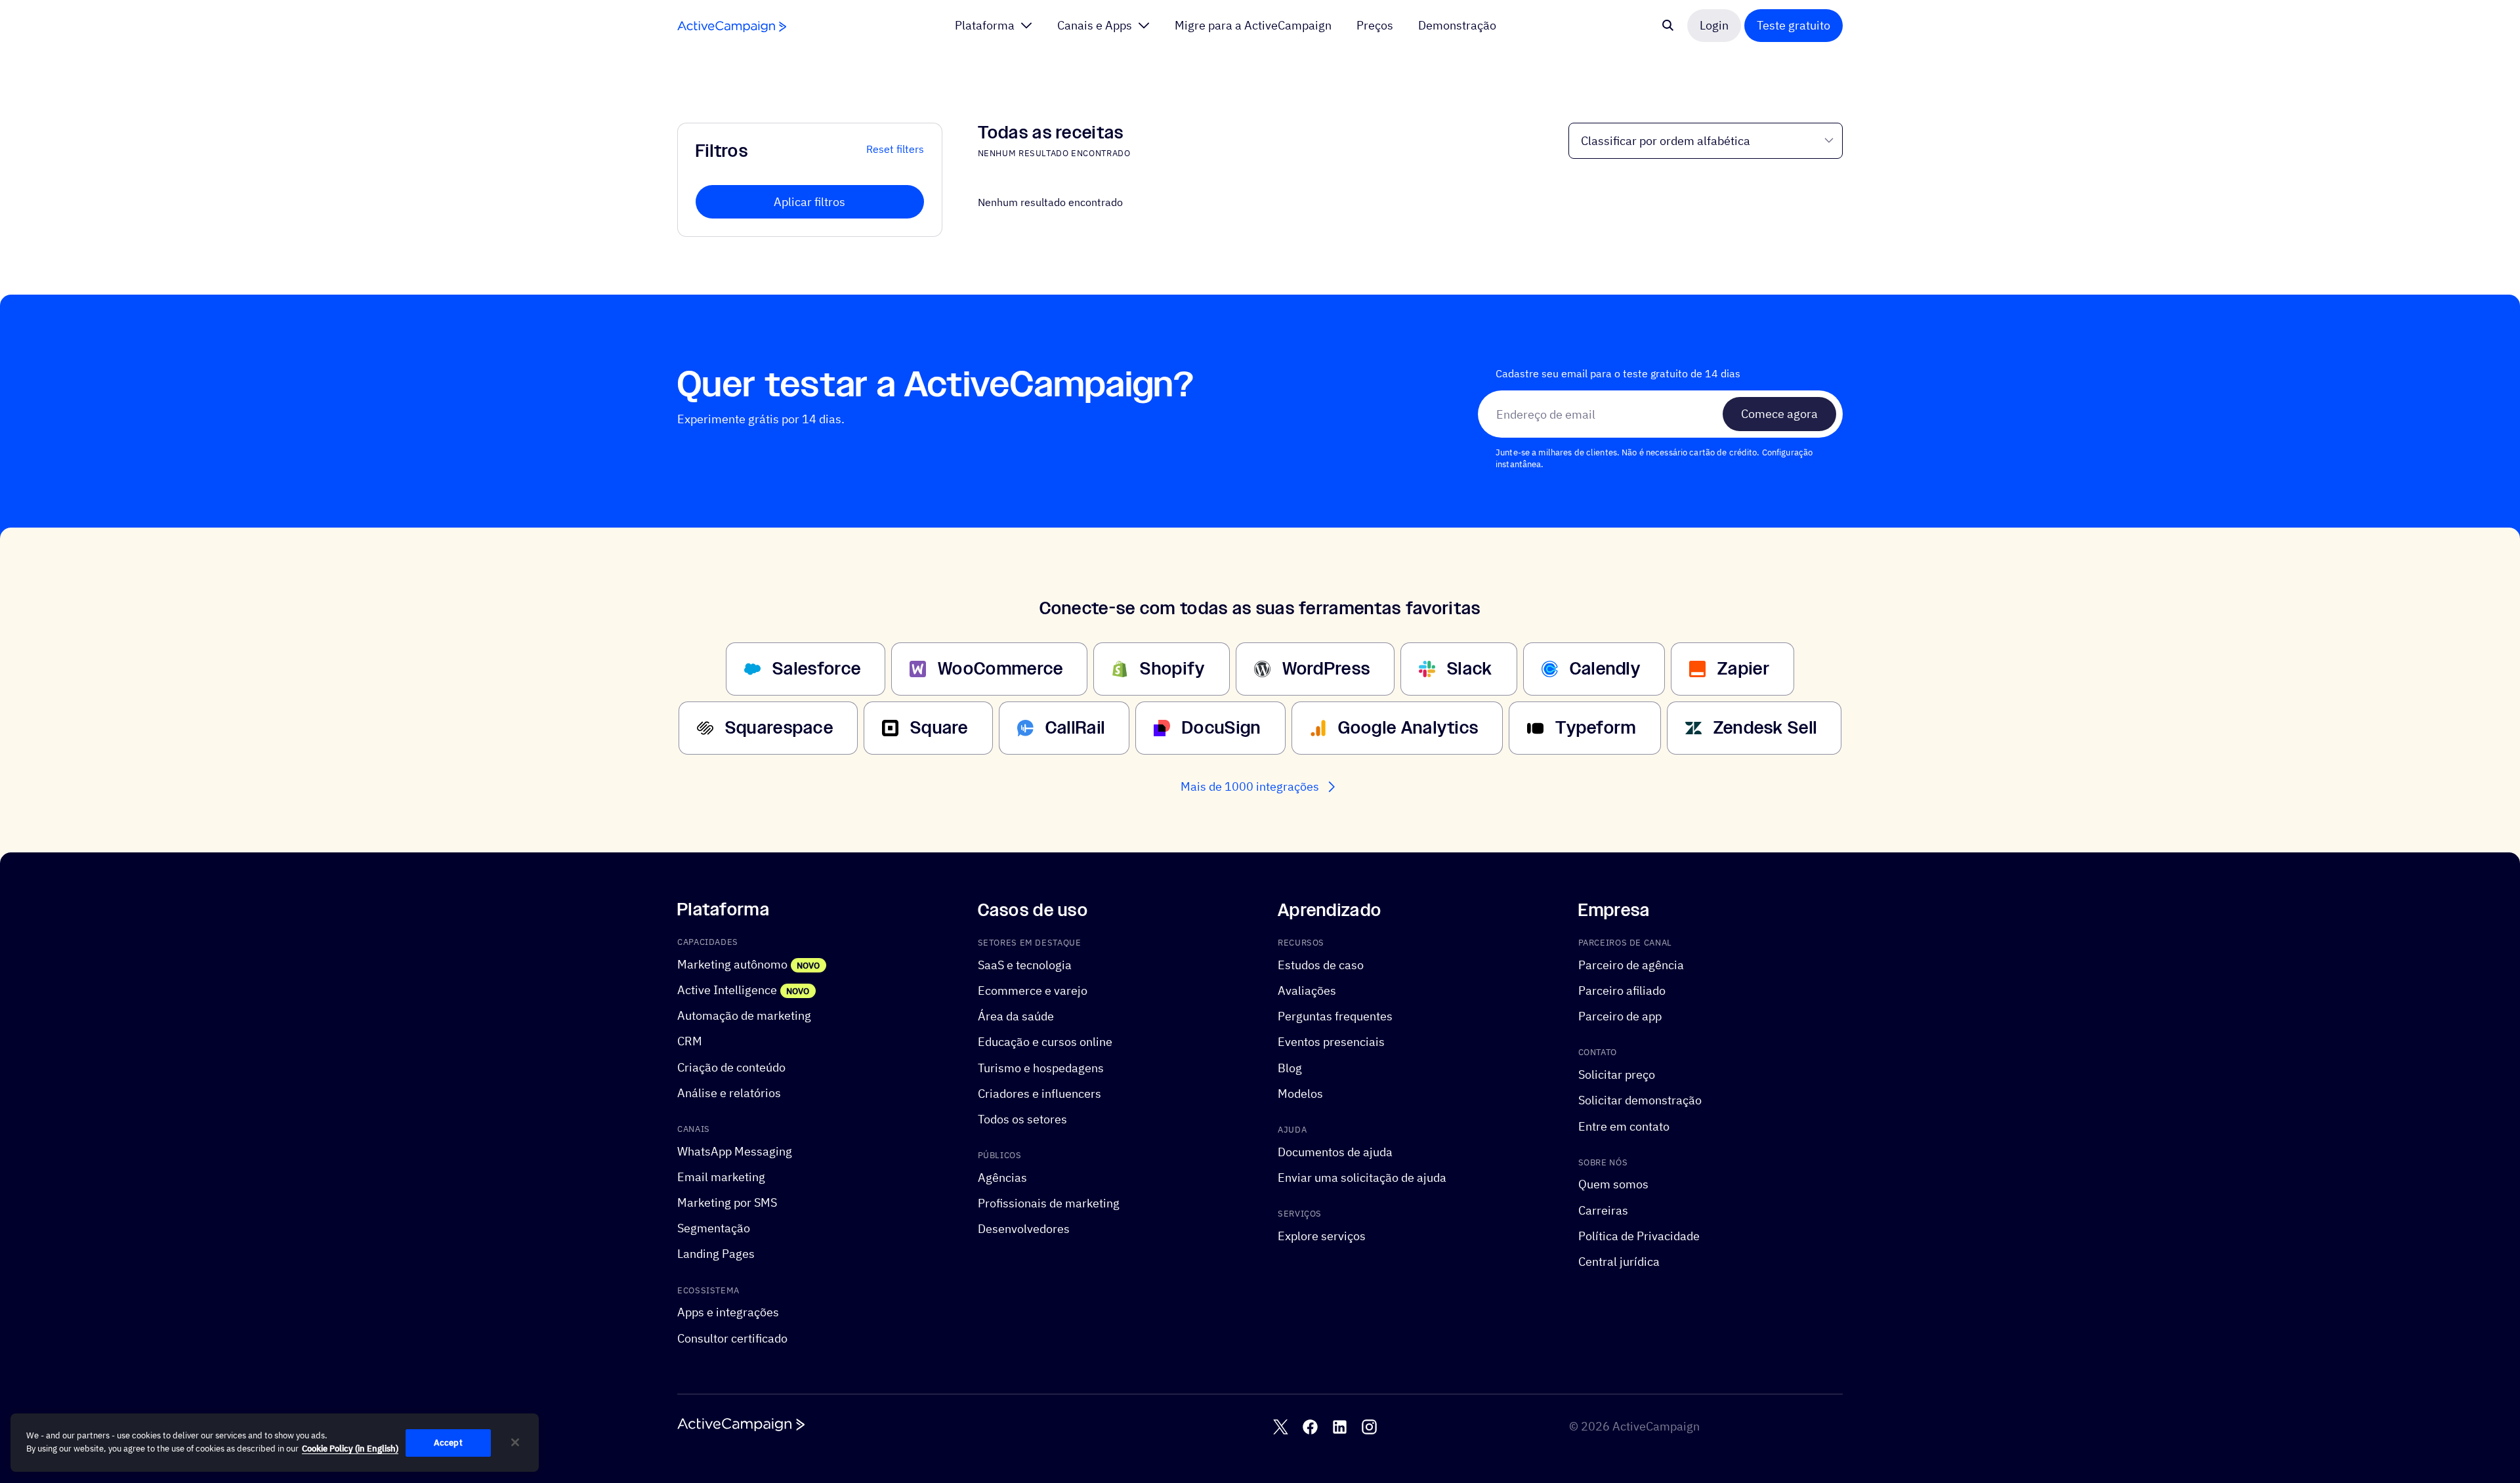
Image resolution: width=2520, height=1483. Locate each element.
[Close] (515, 1442)
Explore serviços (1322, 1236)
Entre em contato (1624, 1126)
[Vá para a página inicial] (732, 27)
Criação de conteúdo (731, 1067)
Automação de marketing (744, 1016)
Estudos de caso (1321, 965)
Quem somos (1613, 1185)
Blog (1290, 1068)
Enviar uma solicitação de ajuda (1362, 1178)
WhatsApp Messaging (735, 1151)
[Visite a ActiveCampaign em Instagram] (1369, 1427)
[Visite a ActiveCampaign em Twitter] (1281, 1427)
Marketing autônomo (732, 964)
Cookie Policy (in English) (350, 1449)
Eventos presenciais (1331, 1042)
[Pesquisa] (1668, 26)
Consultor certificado (732, 1338)
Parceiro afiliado (1622, 991)
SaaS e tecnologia (1025, 965)
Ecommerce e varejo (1033, 991)
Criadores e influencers (1039, 1094)
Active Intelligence (727, 990)
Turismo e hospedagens (1041, 1068)
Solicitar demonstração (1640, 1101)
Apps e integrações (728, 1313)
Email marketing (721, 1177)
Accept (448, 1443)
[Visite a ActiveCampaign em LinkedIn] (1340, 1427)
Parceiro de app (1620, 1017)
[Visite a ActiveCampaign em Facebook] (1310, 1427)
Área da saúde (1016, 1017)
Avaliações (1307, 991)
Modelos (1300, 1094)
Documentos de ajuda (1335, 1152)
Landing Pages (716, 1254)
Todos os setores (1022, 1119)
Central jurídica (1619, 1262)
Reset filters (895, 149)
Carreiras (1603, 1210)
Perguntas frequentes (1335, 1017)
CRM (690, 1042)
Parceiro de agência (1631, 965)
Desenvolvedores (1024, 1229)
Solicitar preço (1617, 1075)
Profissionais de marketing (1049, 1203)
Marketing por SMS (727, 1202)
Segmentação (714, 1229)
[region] (275, 1443)
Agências (1002, 1178)
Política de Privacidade (1639, 1236)
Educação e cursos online (1045, 1042)
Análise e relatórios (729, 1093)
